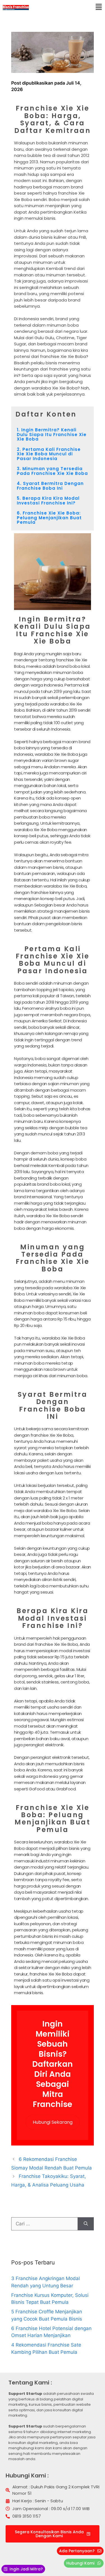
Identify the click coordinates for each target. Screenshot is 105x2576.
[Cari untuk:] (45, 2224)
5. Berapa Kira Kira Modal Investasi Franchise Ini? (48, 501)
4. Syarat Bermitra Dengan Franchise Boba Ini (50, 486)
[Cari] (86, 2224)
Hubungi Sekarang (53, 2122)
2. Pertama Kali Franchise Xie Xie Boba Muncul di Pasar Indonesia (49, 454)
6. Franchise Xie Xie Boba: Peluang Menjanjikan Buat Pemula (49, 518)
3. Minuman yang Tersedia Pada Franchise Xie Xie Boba (52, 471)
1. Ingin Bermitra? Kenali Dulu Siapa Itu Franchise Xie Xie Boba (52, 434)
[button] (99, 7)
